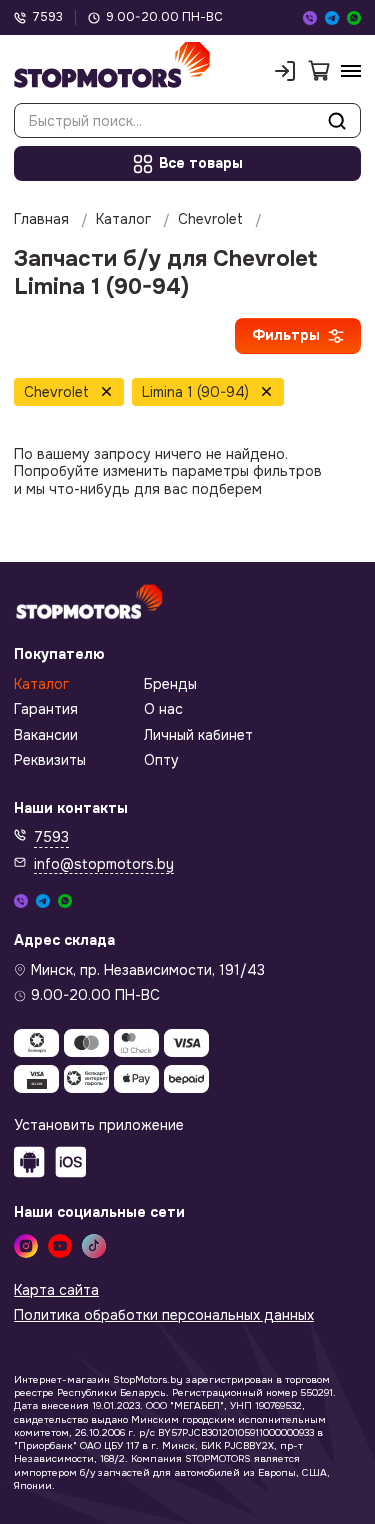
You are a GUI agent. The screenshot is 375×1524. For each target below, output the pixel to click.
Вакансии (46, 735)
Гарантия (46, 709)
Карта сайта (56, 1290)
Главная (41, 219)
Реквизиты (50, 760)
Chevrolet (210, 219)
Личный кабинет (198, 735)
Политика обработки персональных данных (164, 1315)
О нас (163, 709)
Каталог (123, 219)
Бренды (170, 684)
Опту (161, 760)
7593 (47, 17)
